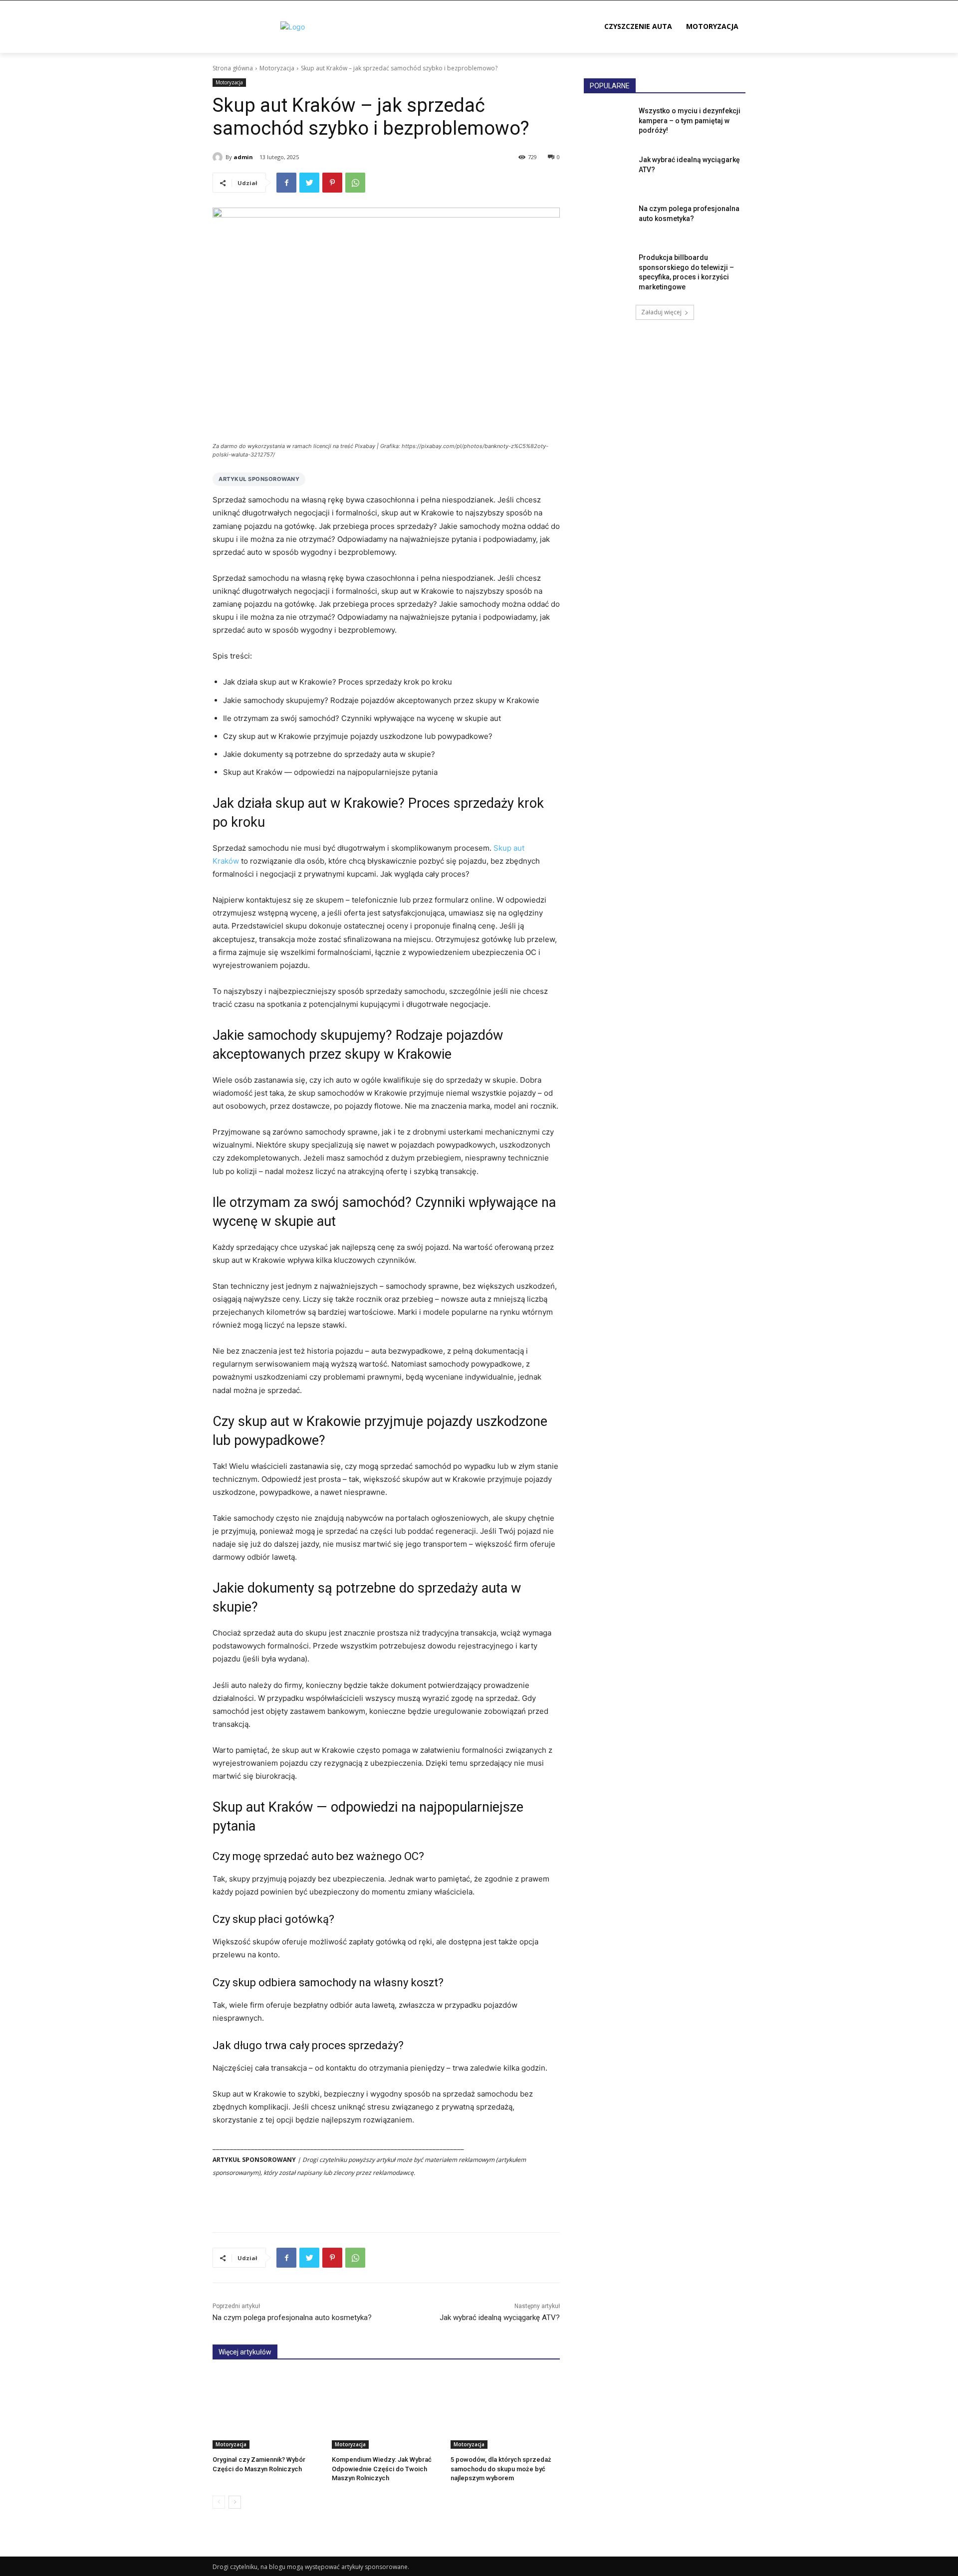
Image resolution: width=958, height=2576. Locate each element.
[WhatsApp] (355, 183)
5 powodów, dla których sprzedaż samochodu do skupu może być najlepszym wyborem (501, 2468)
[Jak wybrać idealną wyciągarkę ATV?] (608, 172)
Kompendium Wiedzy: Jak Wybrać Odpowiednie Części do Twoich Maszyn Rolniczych (382, 2468)
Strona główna (233, 68)
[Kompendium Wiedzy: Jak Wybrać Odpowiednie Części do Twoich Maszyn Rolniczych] (386, 2411)
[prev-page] (219, 2502)
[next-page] (235, 2502)
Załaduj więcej (661, 312)
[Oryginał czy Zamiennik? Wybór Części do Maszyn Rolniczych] (267, 2411)
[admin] (219, 157)
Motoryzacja (277, 68)
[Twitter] (309, 183)
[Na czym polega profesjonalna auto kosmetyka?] (608, 221)
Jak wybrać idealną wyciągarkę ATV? (500, 2318)
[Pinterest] (332, 183)
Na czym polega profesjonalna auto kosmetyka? (292, 2318)
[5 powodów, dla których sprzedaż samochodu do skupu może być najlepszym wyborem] (505, 2411)
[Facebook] (286, 183)
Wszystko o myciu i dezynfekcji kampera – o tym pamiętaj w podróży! (690, 120)
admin (243, 157)
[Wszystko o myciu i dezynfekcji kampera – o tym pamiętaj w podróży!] (608, 123)
